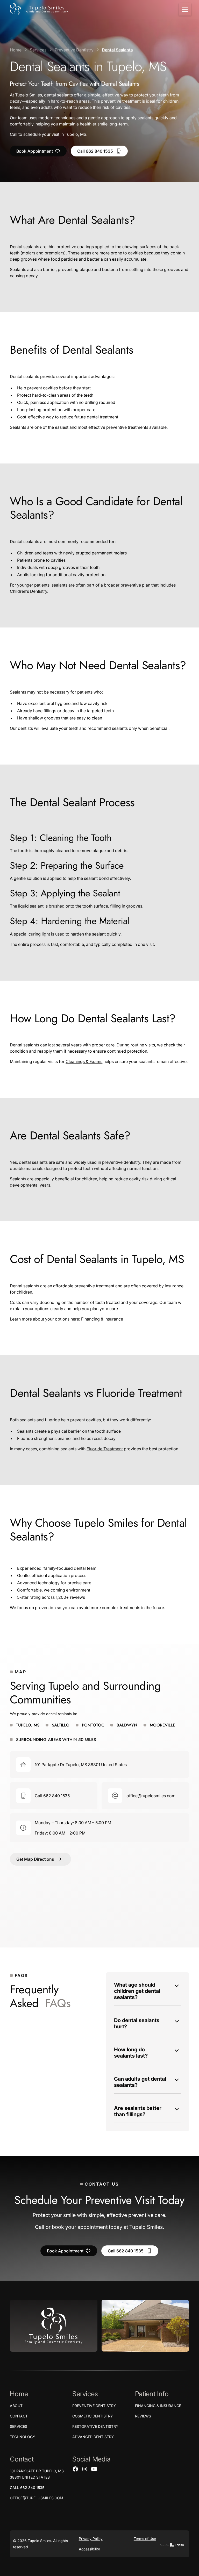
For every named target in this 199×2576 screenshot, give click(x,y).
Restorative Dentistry (95, 2426)
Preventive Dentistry (74, 50)
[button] (184, 9)
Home (16, 50)
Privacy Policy (91, 2539)
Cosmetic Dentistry (93, 2416)
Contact (19, 2416)
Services (38, 50)
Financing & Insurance (102, 1319)
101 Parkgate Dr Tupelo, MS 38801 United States (37, 2474)
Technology (23, 2437)
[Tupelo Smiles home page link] (54, 2326)
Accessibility (89, 2549)
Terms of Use (145, 2539)
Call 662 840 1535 (27, 2488)
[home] (39, 9)
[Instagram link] (85, 2469)
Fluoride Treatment (105, 1449)
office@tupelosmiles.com (37, 2498)
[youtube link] (94, 2469)
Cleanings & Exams (84, 1061)
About (16, 2406)
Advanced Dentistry (93, 2437)
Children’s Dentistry (29, 591)
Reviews (143, 2416)
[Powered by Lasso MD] (172, 2544)
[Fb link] (75, 2469)
